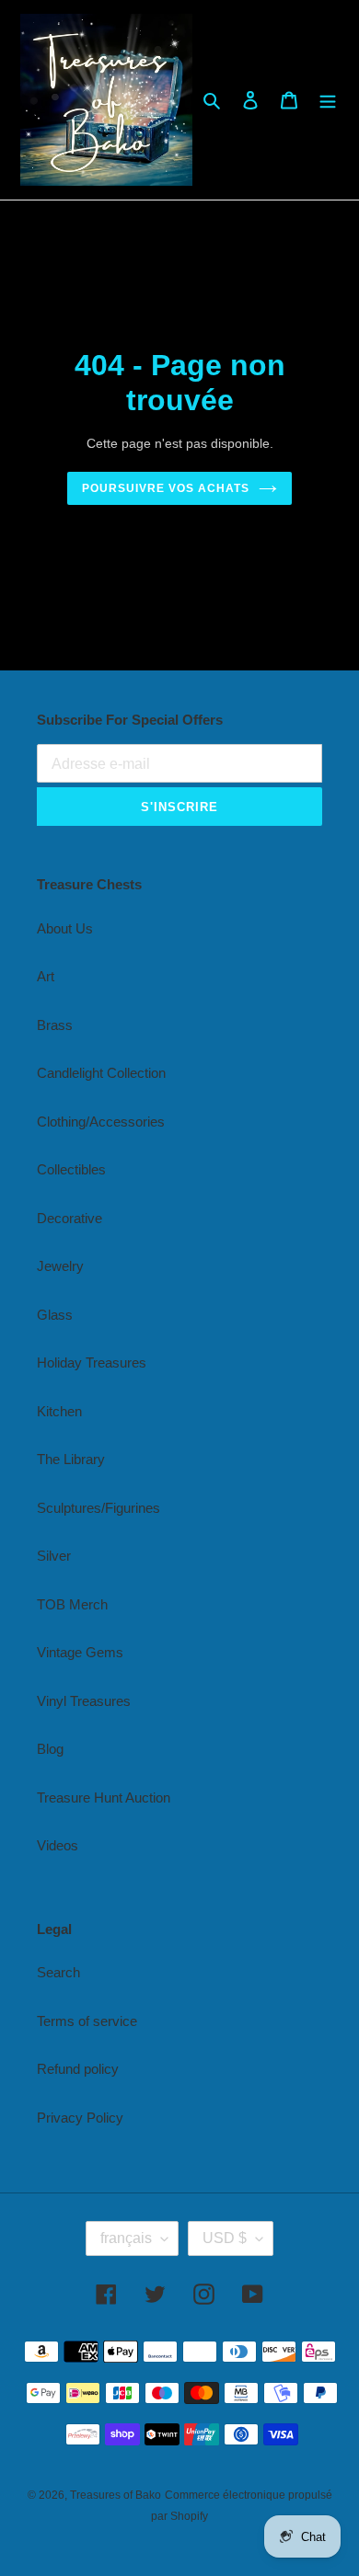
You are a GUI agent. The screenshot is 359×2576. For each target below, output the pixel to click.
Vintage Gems (80, 1652)
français (126, 2238)
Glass (55, 1315)
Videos (58, 1845)
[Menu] (328, 100)
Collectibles (71, 1169)
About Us (65, 928)
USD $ (225, 2238)
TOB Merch (72, 1604)
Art (46, 976)
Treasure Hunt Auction (104, 1797)
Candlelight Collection (101, 1073)
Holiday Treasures (92, 1362)
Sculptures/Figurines (98, 1508)
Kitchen (59, 1411)
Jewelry (60, 1266)
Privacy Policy (80, 2118)
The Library (71, 1459)
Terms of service (87, 2021)
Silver (54, 1556)
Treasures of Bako (116, 2495)
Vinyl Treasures (84, 1701)
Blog (50, 1749)
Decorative (69, 1218)
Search (58, 1972)
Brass (55, 1025)
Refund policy (78, 2069)
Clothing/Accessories (101, 1122)
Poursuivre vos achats (165, 488)
